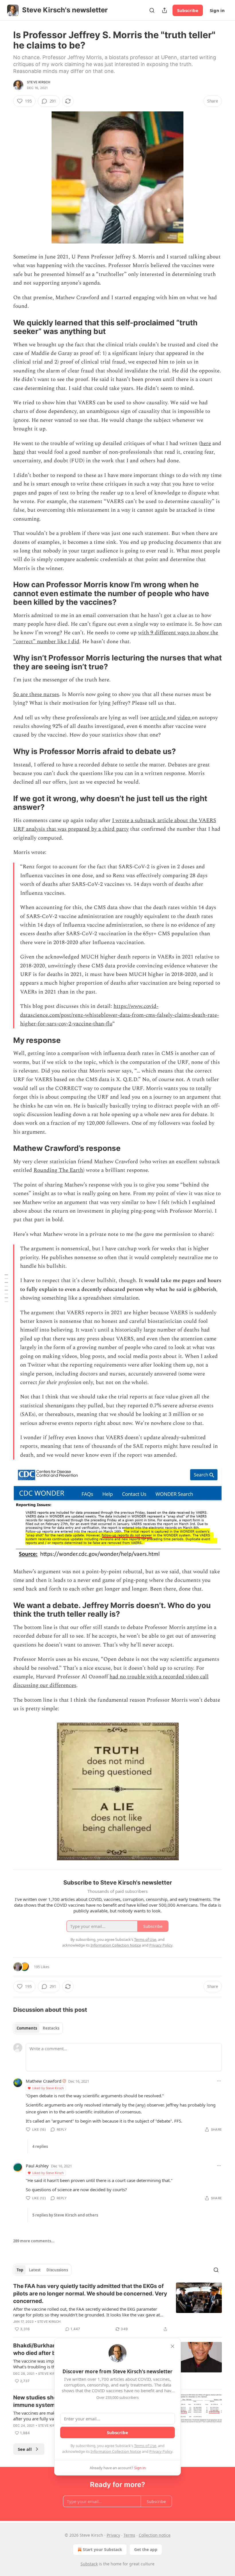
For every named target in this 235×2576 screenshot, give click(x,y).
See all (25, 2449)
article (159, 718)
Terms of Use (145, 2446)
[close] (173, 2346)
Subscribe (188, 10)
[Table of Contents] (6, 1288)
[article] (117, 2308)
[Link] (5, 327)
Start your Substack (102, 2549)
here (206, 443)
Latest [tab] (35, 2270)
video (185, 718)
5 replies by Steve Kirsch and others (65, 2215)
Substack (89, 2564)
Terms (129, 2535)
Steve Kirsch (39, 82)
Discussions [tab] (57, 2270)
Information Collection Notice (116, 2451)
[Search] (152, 10)
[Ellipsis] (219, 2081)
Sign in (217, 10)
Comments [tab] (27, 2028)
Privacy (113, 2535)
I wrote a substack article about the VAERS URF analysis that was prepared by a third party (115, 825)
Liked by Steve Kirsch (48, 2088)
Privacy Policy (161, 2451)
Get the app (146, 2549)
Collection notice (155, 2535)
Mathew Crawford (44, 2081)
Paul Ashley (37, 2166)
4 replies (40, 2146)
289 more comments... (34, 2241)
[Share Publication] (164, 10)
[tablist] (38, 2028)
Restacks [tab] (51, 2028)
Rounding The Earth (58, 1170)
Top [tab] (20, 2270)
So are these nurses (36, 694)
